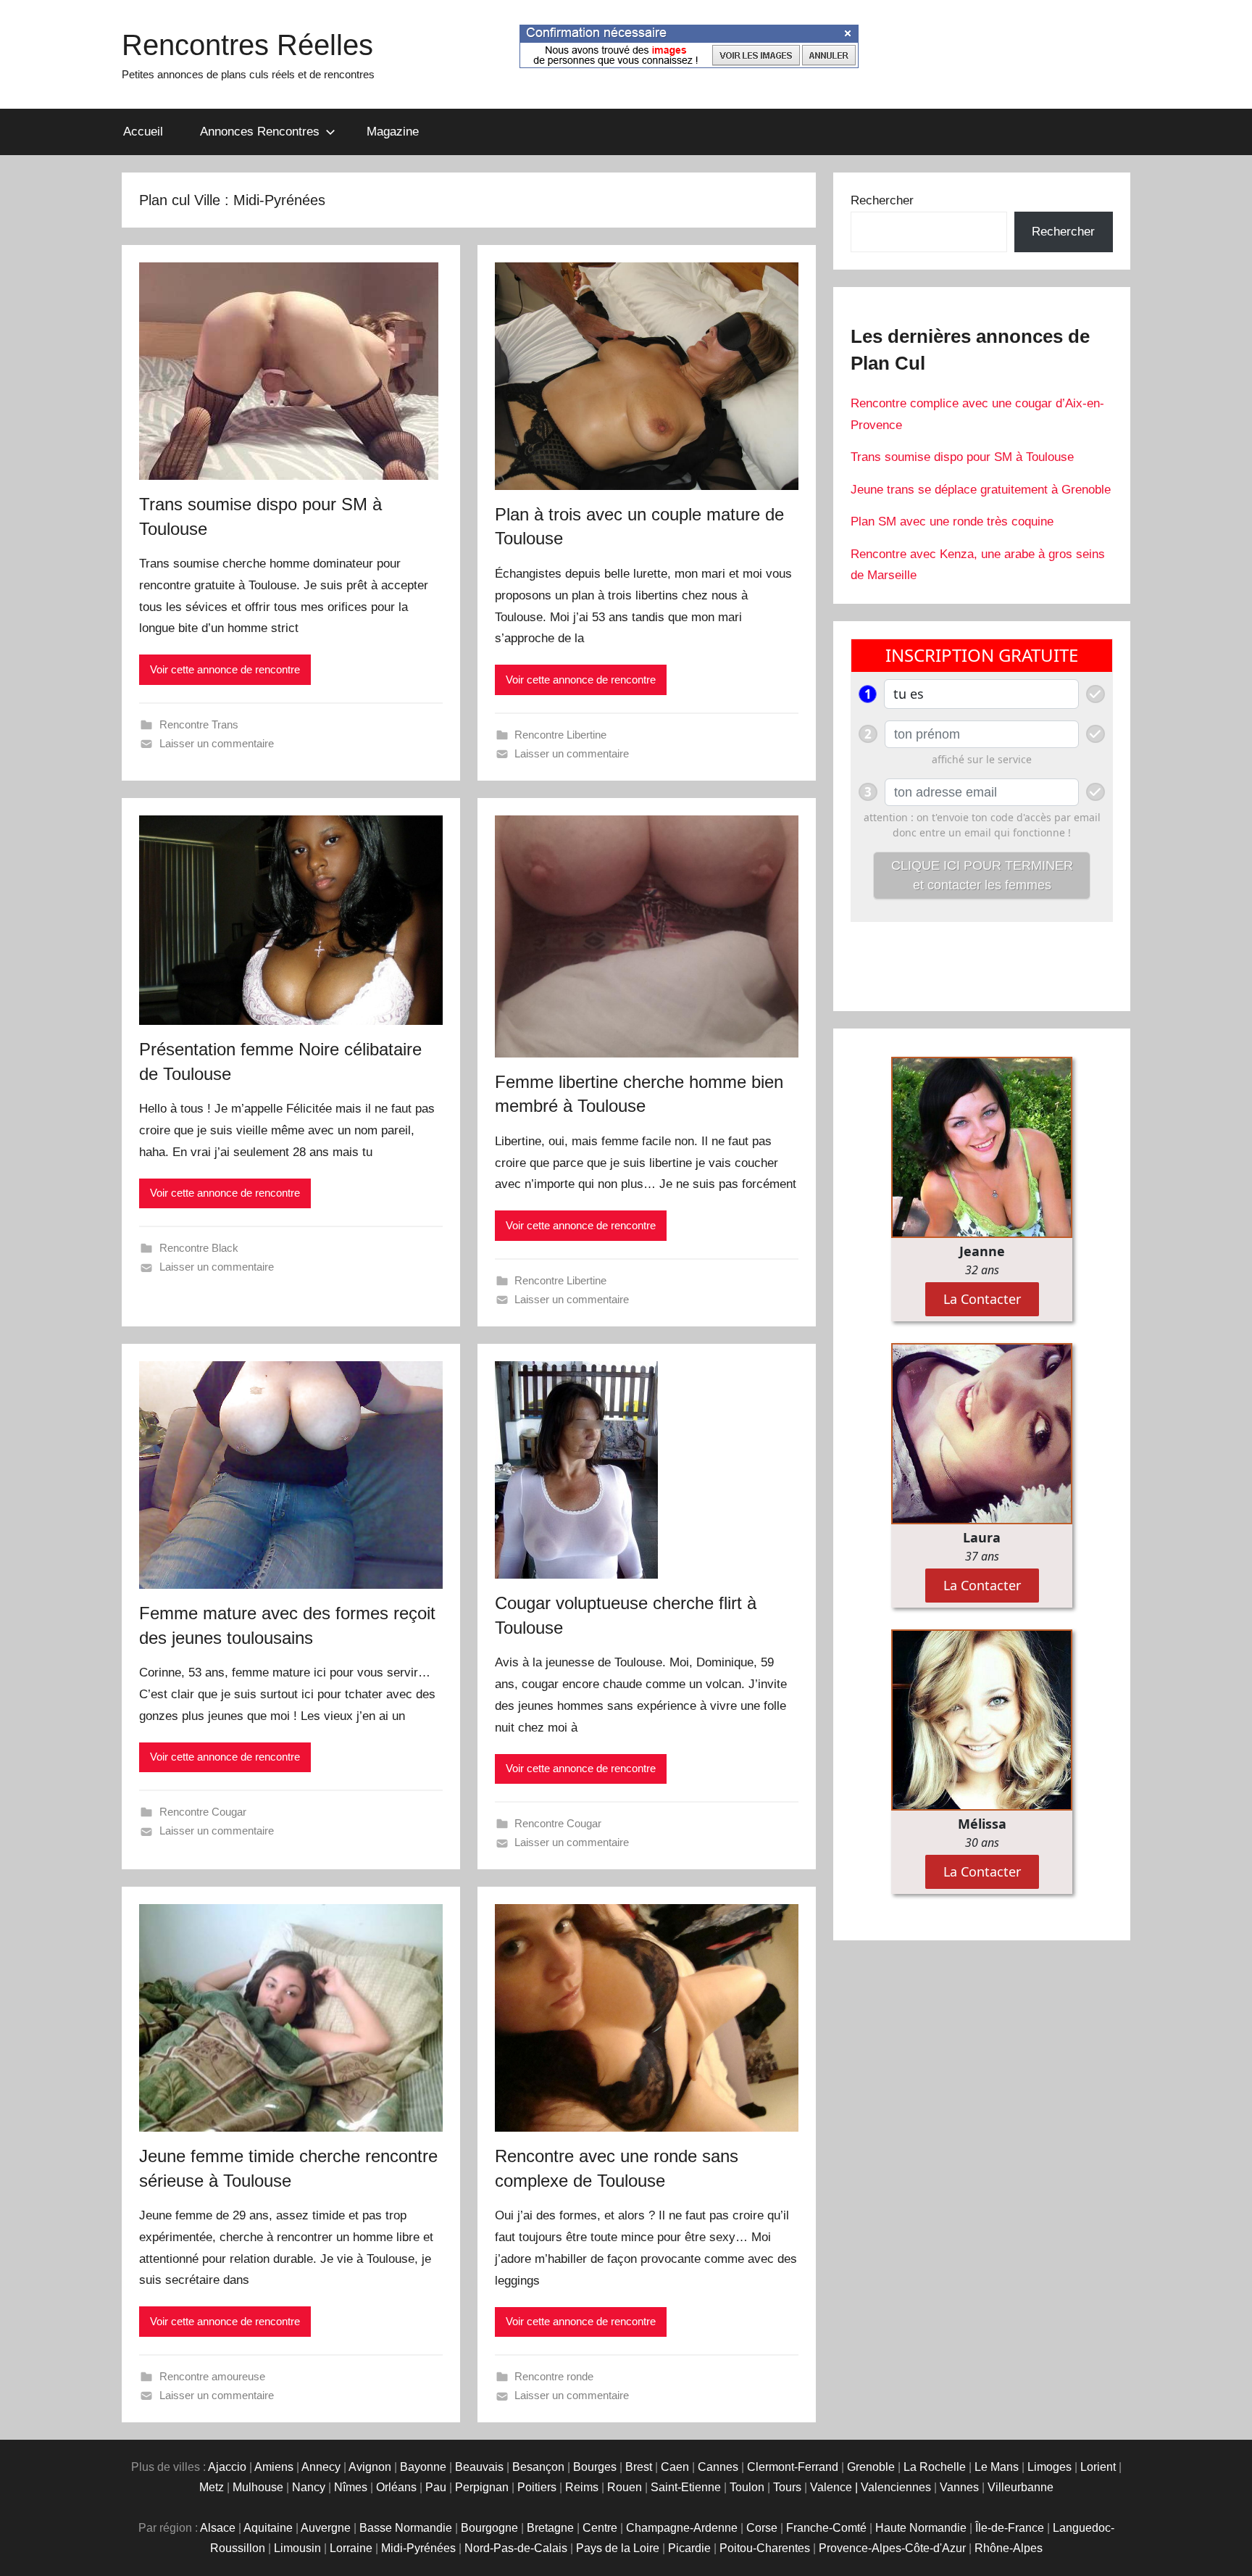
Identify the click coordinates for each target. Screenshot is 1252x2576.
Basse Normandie (406, 2528)
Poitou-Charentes (765, 2548)
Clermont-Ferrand (793, 2467)
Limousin (297, 2548)
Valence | (835, 2487)
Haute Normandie (921, 2528)
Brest (639, 2467)
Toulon (747, 2487)
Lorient (1098, 2467)
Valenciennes (896, 2487)
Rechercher (882, 200)
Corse (762, 2528)
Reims (582, 2487)
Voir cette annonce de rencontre (225, 669)
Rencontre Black (199, 1248)
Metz (212, 2487)
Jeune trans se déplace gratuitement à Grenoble (981, 490)
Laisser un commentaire (217, 743)
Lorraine (351, 2548)
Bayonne (423, 2467)
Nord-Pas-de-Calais (516, 2548)
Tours (787, 2487)
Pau (436, 2487)
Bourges (595, 2467)
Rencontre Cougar (203, 1812)
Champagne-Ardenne (682, 2528)
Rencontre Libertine (560, 735)
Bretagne (550, 2528)
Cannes (718, 2467)
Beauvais (479, 2467)
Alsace (218, 2528)
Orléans (396, 2487)
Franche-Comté (826, 2528)
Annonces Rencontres (260, 132)
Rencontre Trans (199, 724)
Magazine (393, 132)
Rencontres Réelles (247, 45)
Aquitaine (268, 2528)
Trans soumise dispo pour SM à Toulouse (962, 457)
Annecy (321, 2467)
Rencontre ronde (554, 2376)
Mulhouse (258, 2487)
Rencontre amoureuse (212, 2376)
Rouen (625, 2487)
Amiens (274, 2467)
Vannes (959, 2487)
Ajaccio (227, 2467)
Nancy (309, 2487)
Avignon (370, 2467)
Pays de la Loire (618, 2548)
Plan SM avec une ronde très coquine (952, 522)
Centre (600, 2528)
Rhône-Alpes (1009, 2548)
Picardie (689, 2548)
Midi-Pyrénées (418, 2548)
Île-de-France (1010, 2528)
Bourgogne (489, 2528)
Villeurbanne (1021, 2487)
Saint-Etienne (686, 2487)
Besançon (538, 2467)
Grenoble (871, 2467)
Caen (675, 2467)
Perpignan (482, 2487)
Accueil (143, 132)
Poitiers (537, 2487)
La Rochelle (935, 2467)
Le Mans (997, 2467)
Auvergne (326, 2528)
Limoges (1049, 2467)
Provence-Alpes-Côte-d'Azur (892, 2548)
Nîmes (351, 2487)
